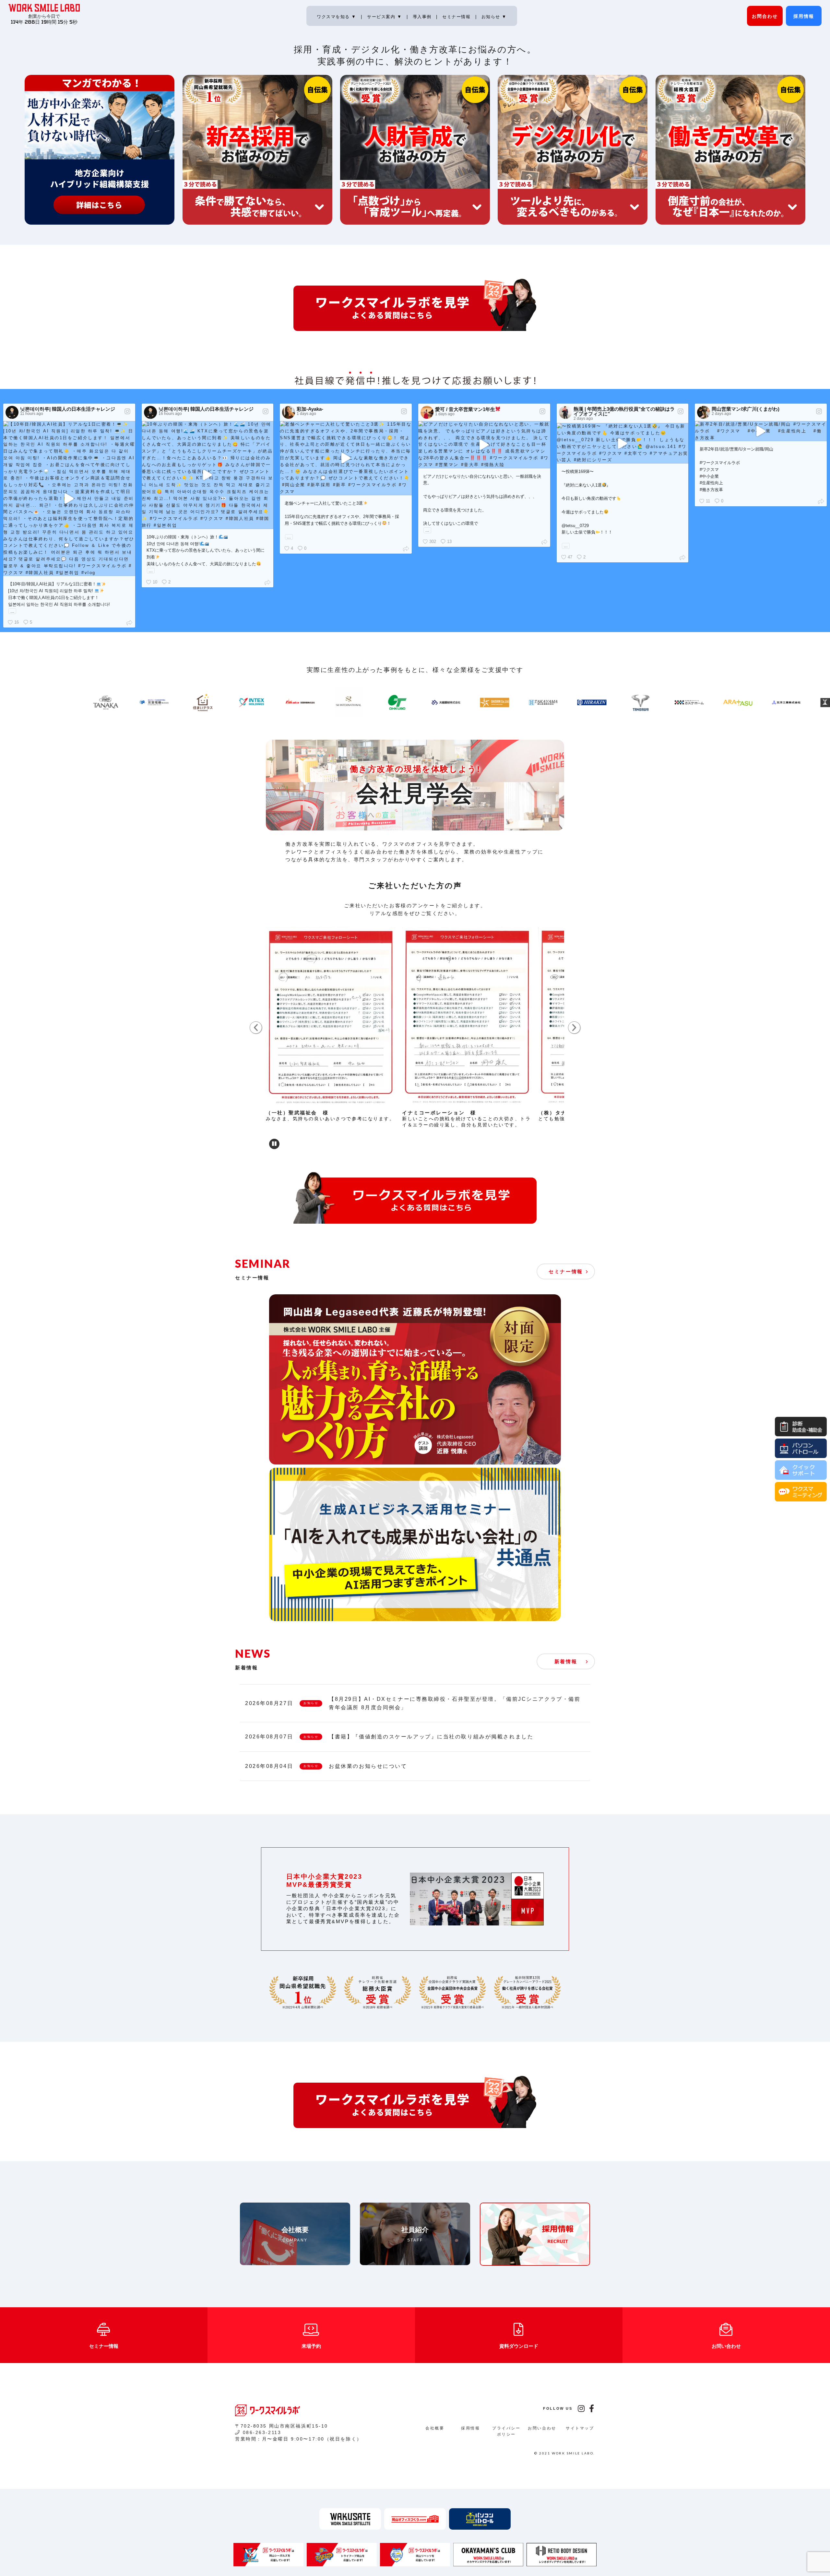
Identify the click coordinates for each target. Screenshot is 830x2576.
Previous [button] (256, 1028)
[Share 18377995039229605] (130, 623)
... (12, 611)
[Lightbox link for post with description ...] (69, 499)
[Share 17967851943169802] (684, 557)
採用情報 (804, 16)
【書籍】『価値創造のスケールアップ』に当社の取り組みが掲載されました (431, 1737)
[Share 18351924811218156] (822, 501)
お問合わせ (765, 16)
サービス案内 (385, 17)
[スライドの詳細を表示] (331, 1018)
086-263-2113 (262, 2432)
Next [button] (574, 1028)
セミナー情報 (457, 17)
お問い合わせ (542, 2428)
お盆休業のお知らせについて (368, 1766)
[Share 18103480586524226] (545, 541)
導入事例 (423, 17)
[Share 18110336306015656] (407, 548)
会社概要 (435, 2428)
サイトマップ (580, 2428)
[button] (274, 1144)
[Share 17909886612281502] (269, 582)
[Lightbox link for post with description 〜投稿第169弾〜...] (623, 443)
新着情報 (566, 1661)
